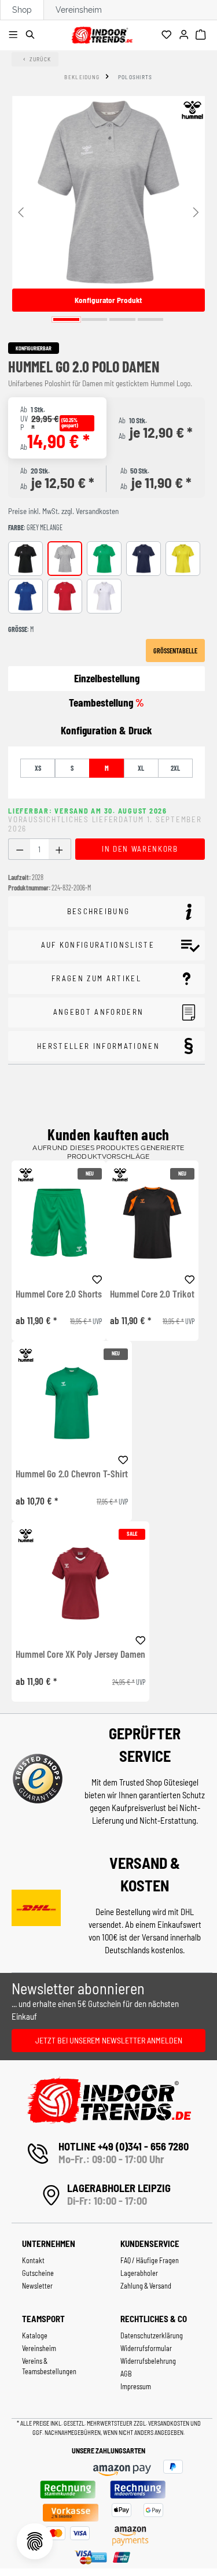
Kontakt (33, 2260)
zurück (41, 59)
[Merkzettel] (168, 35)
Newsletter (37, 2286)
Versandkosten (169, 2423)
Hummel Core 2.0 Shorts (59, 1294)
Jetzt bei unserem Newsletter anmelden (109, 2040)
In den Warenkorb (140, 849)
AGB (126, 2374)
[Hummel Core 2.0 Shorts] (59, 1223)
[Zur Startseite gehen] (102, 33)
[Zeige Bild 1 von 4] (66, 319)
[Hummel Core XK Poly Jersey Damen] (80, 1583)
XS (38, 768)
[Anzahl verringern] (19, 849)
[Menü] (15, 35)
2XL (175, 768)
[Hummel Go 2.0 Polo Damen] (108, 192)
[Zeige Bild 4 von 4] (151, 319)
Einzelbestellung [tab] (107, 678)
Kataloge (35, 2335)
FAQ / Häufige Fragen (150, 2260)
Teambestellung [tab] (106, 702)
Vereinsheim (79, 10)
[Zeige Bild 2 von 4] (95, 319)
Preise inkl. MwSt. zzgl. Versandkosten (63, 511)
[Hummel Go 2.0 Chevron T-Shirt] (72, 1403)
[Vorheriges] (21, 211)
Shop (22, 10)
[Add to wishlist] (97, 1278)
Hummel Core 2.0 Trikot (152, 1294)
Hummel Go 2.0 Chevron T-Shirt (72, 1474)
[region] (108, 211)
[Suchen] (32, 35)
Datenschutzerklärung (152, 2335)
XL (141, 768)
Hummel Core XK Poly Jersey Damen (80, 1654)
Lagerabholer (139, 2273)
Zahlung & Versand (146, 2286)
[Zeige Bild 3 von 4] (122, 319)
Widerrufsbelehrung (148, 2361)
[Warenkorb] (202, 35)
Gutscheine (38, 2273)
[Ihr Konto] (185, 35)
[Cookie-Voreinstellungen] (35, 2541)
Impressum (136, 2386)
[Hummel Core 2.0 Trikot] (152, 1223)
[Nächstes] (196, 211)
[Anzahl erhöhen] (59, 849)
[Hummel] (192, 110)
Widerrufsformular (146, 2348)
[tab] (106, 731)
